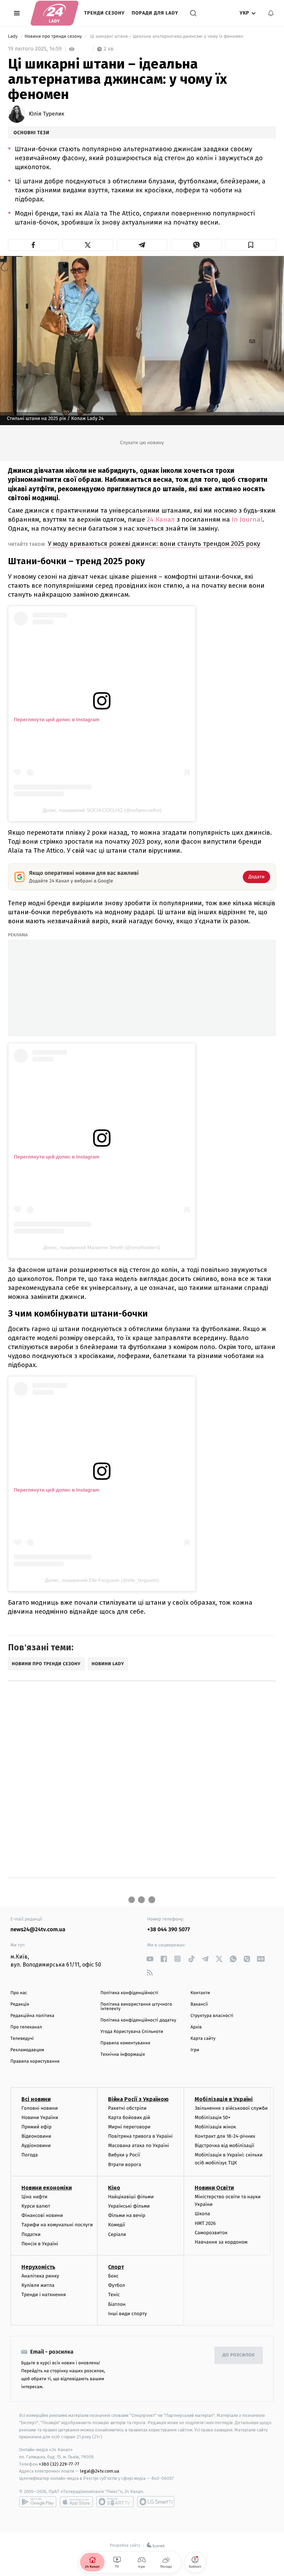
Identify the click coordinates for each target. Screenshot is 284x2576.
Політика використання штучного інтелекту (136, 2007)
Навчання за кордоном (221, 2242)
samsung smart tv (156, 2502)
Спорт (116, 2267)
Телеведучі (22, 2039)
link (150, 1959)
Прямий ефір (37, 2127)
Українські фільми (129, 2206)
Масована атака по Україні (139, 2146)
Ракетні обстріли (127, 2108)
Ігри (195, 2050)
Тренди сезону (104, 13)
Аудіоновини (36, 2146)
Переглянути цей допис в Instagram (57, 719)
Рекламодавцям (27, 2050)
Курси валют (36, 2206)
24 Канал (161, 519)
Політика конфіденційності (129, 1993)
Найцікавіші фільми (131, 2197)
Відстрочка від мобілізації (224, 2146)
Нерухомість (38, 2267)
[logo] (55, 13)
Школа (202, 2214)
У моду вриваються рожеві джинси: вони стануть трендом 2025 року (154, 544)
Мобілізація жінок (215, 2127)
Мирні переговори (129, 2127)
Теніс (114, 2295)
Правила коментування (125, 2043)
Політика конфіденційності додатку (138, 2020)
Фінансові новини (42, 2215)
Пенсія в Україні (40, 2244)
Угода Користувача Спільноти (132, 2032)
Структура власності (212, 2016)
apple (76, 2502)
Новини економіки (47, 2188)
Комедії (117, 2225)
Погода (30, 2155)
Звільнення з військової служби (231, 2108)
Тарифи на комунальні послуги (57, 2225)
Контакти (200, 1993)
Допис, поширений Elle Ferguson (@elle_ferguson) (102, 1580)
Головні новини (40, 2108)
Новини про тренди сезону (54, 36)
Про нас (19, 1993)
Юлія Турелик (47, 114)
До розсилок (239, 2355)
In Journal (247, 519)
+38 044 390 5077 (168, 1930)
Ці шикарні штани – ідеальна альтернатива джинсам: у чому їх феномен (166, 36)
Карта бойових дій (129, 2117)
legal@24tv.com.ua (100, 2471)
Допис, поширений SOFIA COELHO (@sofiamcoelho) (102, 810)
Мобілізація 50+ (212, 2117)
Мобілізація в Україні (224, 2099)
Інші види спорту (127, 2314)
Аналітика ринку (40, 2276)
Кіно (114, 2188)
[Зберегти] (251, 245)
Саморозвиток (211, 2233)
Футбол (117, 2285)
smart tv (115, 2502)
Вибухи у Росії (124, 2155)
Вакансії (199, 2004)
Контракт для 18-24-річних (225, 2136)
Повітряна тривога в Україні (140, 2136)
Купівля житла (38, 2285)
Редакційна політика (32, 2016)
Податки (31, 2234)
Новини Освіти (214, 2188)
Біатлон (117, 2304)
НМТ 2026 (205, 2223)
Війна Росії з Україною (138, 2099)
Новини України (40, 2117)
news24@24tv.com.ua (38, 1930)
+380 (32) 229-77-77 (59, 2464)
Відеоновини (36, 2136)
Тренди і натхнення (44, 2295)
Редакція (20, 2004)
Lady (13, 36)
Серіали (117, 2234)
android (38, 2502)
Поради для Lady (155, 13)
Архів (196, 2027)
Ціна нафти (34, 2197)
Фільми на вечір (127, 2215)
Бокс (113, 2276)
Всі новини (36, 2099)
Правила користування (35, 2061)
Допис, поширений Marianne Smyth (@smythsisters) (102, 1247)
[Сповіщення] (271, 13)
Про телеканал (26, 2027)
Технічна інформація (123, 2055)
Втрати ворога (125, 2165)
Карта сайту (203, 2039)
